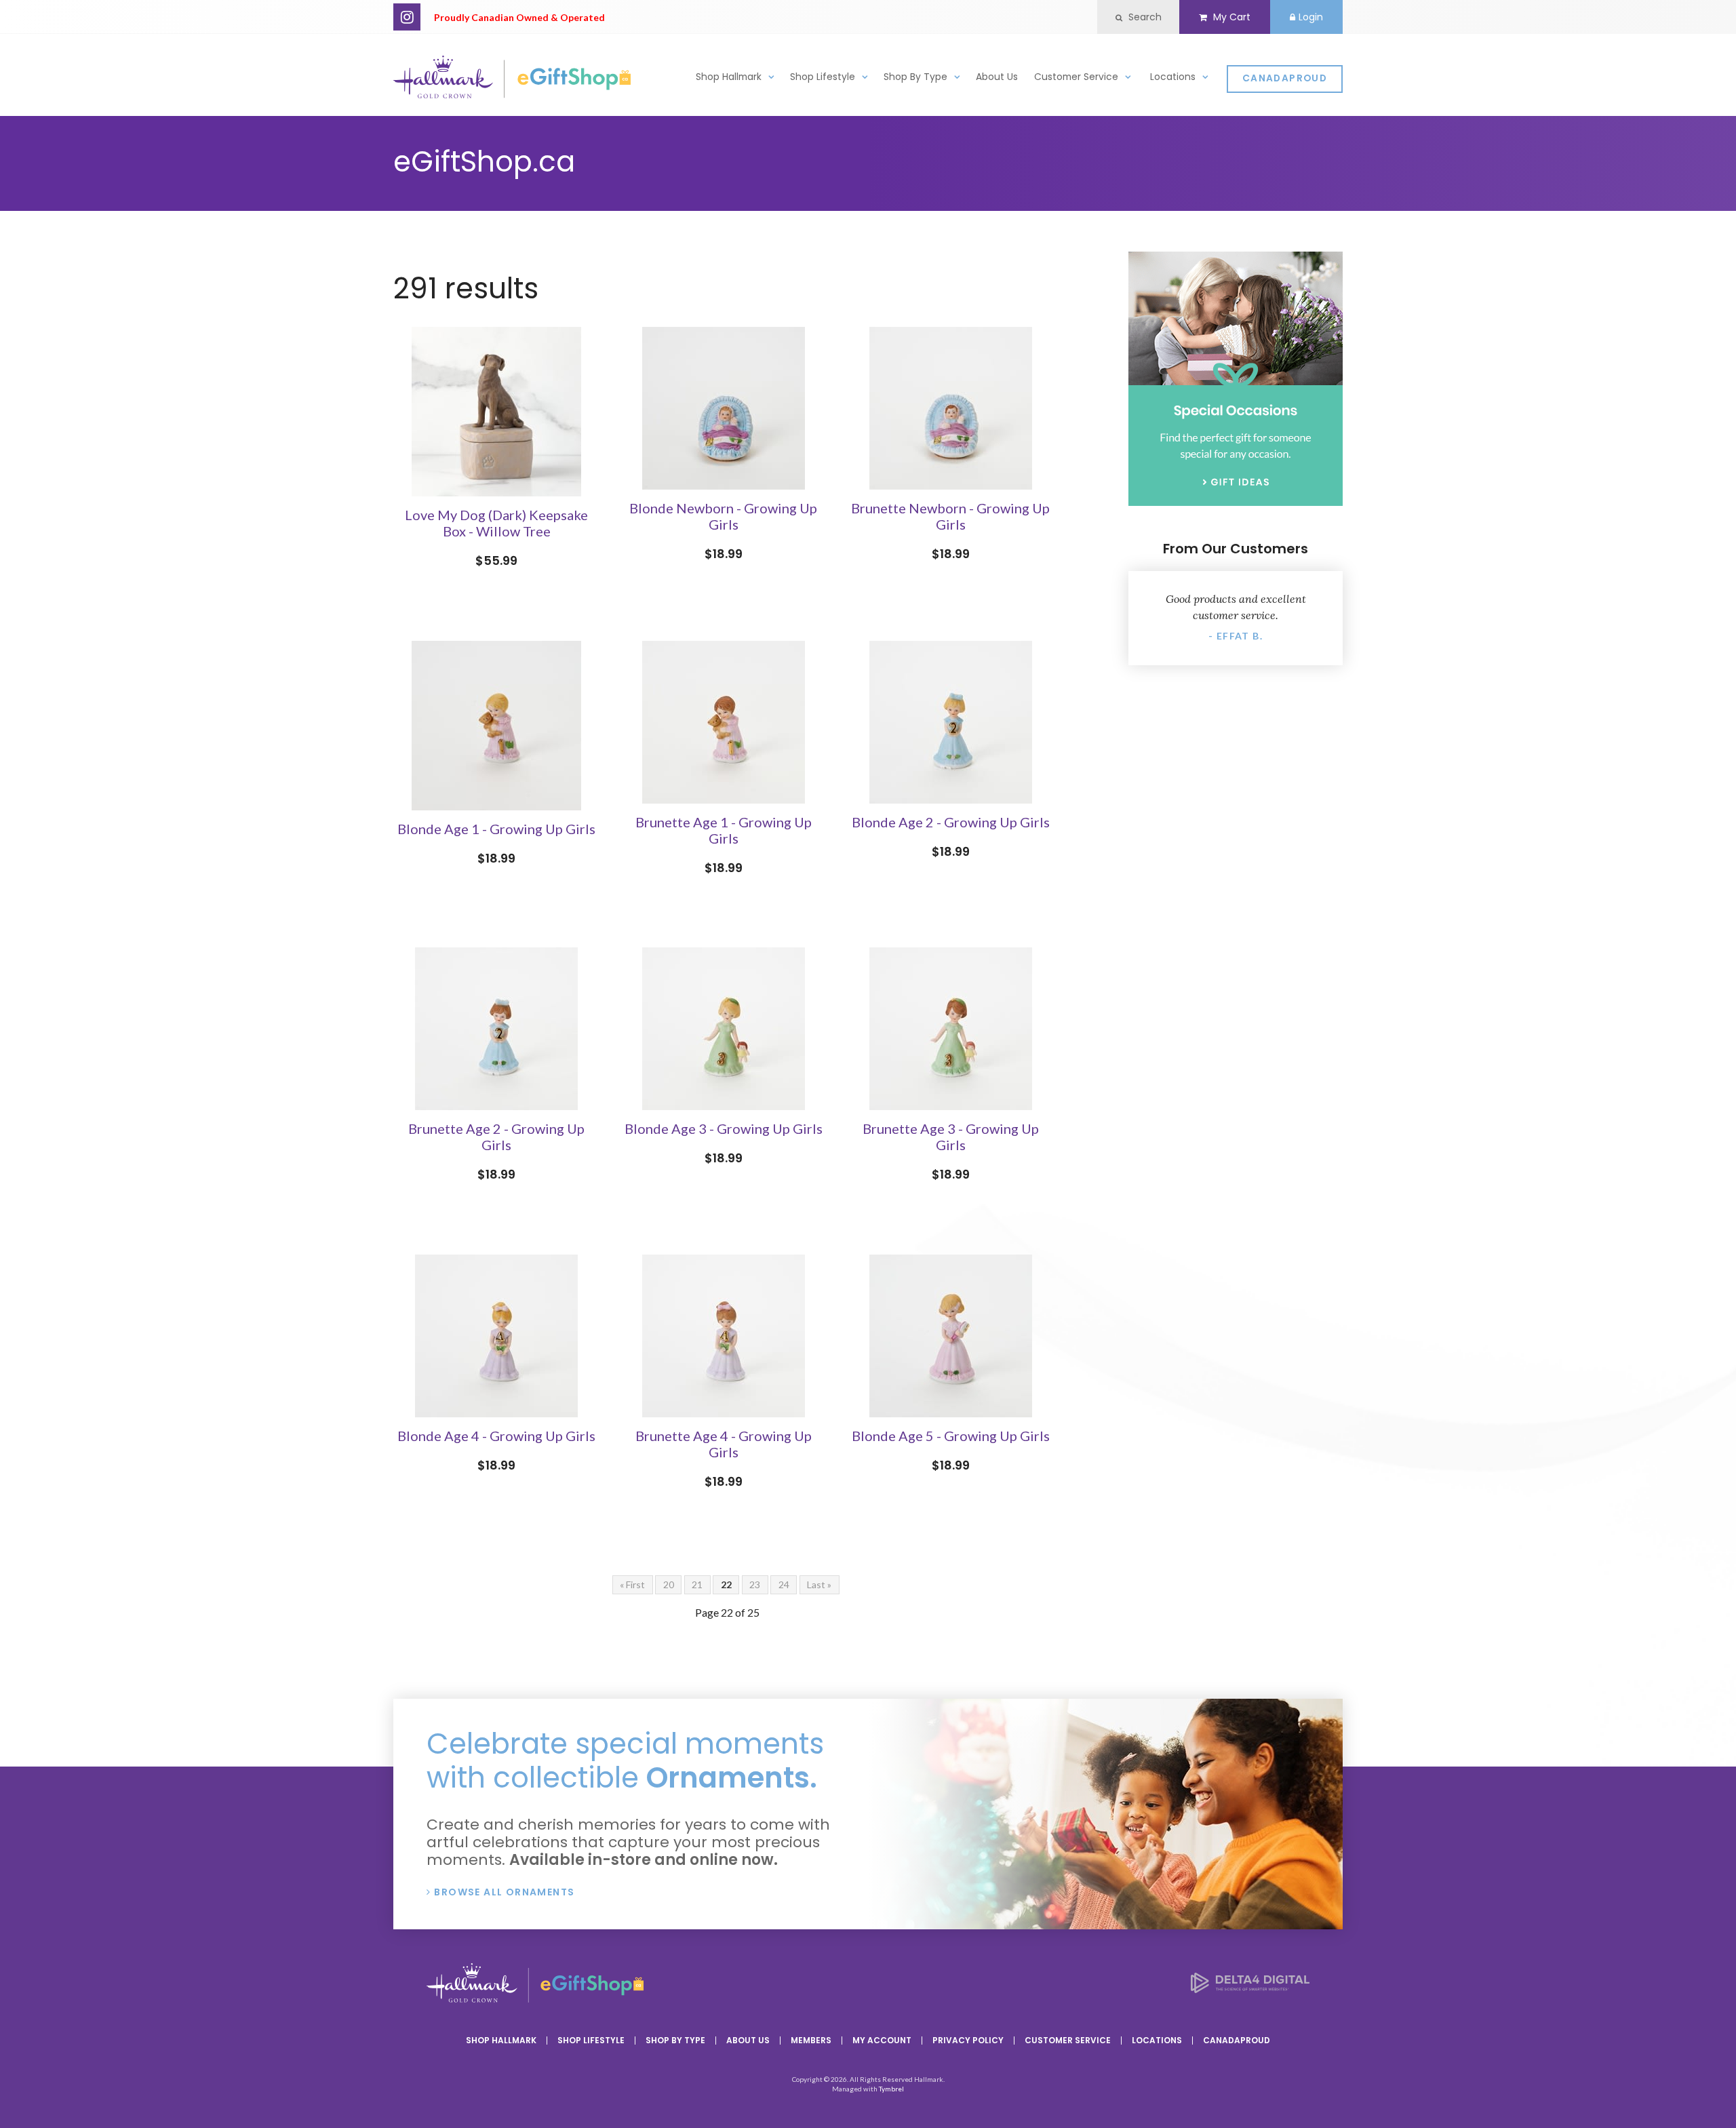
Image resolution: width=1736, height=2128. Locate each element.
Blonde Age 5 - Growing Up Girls (951, 1436)
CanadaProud (1285, 78)
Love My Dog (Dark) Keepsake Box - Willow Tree (496, 523)
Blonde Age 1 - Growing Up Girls (496, 829)
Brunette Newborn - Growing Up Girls (950, 516)
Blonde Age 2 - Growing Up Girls (951, 822)
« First (632, 1584)
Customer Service (1076, 77)
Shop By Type (915, 77)
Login (1311, 17)
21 (697, 1584)
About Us (997, 77)
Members (811, 2040)
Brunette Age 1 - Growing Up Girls (724, 830)
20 (669, 1584)
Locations (1173, 77)
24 (784, 1584)
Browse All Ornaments (504, 1892)
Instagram (407, 17)
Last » (819, 1584)
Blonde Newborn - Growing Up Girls (723, 516)
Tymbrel (891, 2089)
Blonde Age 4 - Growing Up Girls (496, 1436)
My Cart (1230, 17)
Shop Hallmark (729, 77)
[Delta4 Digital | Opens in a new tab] (1250, 1989)
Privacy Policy (968, 2040)
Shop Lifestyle (823, 77)
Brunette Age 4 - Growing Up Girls (724, 1444)
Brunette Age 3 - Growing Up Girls (951, 1137)
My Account (882, 2040)
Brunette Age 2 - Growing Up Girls (496, 1137)
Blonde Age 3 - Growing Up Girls (724, 1128)
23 (755, 1584)
